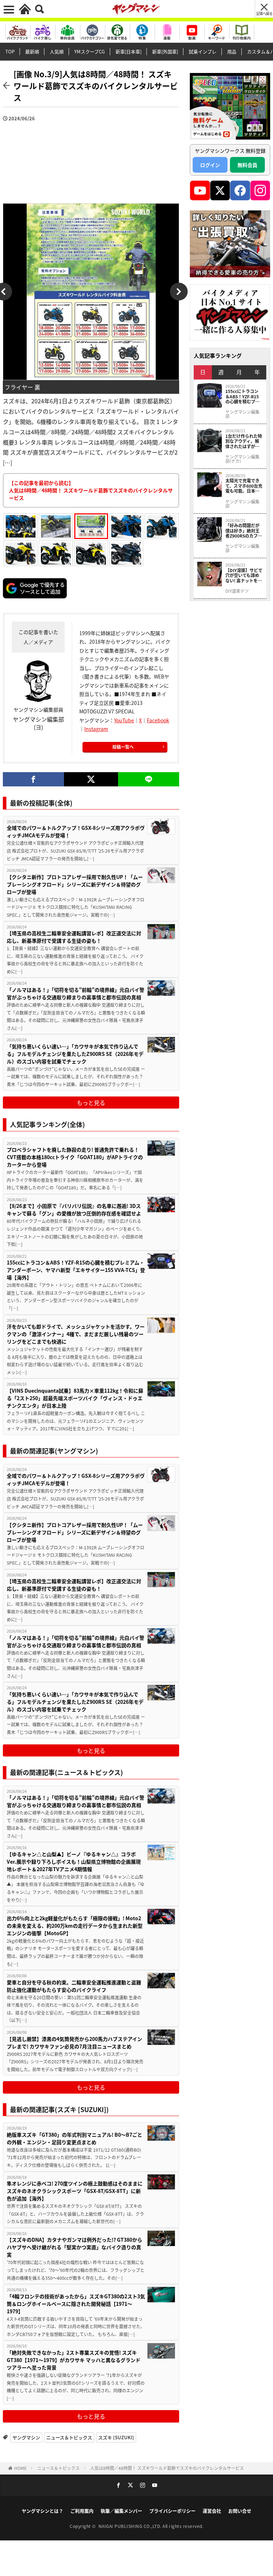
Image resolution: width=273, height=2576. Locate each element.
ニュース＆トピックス (69, 2437)
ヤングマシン (26, 2437)
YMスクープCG (90, 51)
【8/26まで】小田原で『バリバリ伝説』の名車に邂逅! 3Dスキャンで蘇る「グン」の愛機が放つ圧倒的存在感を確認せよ (74, 1210)
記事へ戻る (264, 13)
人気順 (57, 51)
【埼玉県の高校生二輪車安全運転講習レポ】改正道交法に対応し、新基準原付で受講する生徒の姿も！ (74, 937)
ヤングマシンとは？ (42, 2511)
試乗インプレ (203, 51)
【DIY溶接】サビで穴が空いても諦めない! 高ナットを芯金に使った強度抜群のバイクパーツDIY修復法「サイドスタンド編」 (244, 575)
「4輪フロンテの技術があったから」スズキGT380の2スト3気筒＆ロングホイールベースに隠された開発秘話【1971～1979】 (76, 2304)
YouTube (124, 720)
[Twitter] (91, 779)
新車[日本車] (129, 51)
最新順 (32, 51)
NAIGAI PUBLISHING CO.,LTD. (131, 2526)
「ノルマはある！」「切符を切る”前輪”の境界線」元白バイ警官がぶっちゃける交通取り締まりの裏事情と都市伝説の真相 (76, 993)
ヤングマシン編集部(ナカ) (242, 459)
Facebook (158, 720)
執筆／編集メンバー (121, 2511)
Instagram (96, 729)
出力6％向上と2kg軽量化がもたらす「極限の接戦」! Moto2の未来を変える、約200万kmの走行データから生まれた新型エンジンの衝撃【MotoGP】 (75, 1926)
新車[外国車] (165, 51)
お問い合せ (240, 2511)
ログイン (210, 165)
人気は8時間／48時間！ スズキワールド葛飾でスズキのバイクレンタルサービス (167, 2468)
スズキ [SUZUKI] (116, 2437)
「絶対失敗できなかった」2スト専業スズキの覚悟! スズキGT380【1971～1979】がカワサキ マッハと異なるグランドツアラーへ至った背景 (74, 2360)
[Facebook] (33, 779)
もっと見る (91, 1103)
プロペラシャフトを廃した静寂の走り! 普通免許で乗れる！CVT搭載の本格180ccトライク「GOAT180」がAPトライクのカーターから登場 (75, 1157)
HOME (20, 2468)
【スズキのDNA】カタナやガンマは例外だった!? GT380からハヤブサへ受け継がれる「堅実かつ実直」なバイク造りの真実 (74, 2247)
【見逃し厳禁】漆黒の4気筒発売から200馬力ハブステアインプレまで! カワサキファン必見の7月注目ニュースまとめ (74, 2043)
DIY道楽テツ (237, 591)
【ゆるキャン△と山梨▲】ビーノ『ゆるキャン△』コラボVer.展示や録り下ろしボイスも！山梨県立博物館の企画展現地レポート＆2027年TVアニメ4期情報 (74, 1862)
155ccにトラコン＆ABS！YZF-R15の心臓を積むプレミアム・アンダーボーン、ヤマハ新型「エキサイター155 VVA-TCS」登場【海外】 (76, 1270)
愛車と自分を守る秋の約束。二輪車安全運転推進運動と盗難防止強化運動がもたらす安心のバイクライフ (74, 1986)
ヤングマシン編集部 (242, 414)
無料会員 (247, 165)
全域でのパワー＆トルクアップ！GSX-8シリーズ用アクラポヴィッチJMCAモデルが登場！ (76, 831)
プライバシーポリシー (172, 2511)
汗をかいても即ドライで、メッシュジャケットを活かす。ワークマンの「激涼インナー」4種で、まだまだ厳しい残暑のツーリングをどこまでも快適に (76, 1334)
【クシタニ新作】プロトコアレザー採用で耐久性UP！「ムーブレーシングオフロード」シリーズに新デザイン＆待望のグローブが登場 (75, 884)
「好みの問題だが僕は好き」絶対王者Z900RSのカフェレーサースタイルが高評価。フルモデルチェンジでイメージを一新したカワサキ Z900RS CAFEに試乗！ (244, 531)
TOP (10, 51)
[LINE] (149, 779)
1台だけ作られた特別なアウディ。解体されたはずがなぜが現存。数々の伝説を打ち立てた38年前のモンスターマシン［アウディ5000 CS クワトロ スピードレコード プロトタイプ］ (244, 441)
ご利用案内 (82, 2511)
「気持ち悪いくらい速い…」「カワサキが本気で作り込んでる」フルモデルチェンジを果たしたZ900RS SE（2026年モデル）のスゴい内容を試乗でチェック (75, 1054)
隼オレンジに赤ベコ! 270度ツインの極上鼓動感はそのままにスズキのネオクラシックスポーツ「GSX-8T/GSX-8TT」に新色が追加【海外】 (75, 2191)
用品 (232, 51)
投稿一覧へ (123, 747)
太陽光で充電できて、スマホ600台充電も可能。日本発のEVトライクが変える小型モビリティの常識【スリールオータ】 (244, 486)
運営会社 (212, 2511)
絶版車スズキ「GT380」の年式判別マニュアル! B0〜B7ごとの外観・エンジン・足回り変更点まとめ (74, 2138)
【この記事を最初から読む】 (91, 490)
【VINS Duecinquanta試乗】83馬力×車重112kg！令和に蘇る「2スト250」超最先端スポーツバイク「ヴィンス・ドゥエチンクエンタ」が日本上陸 (75, 1398)
